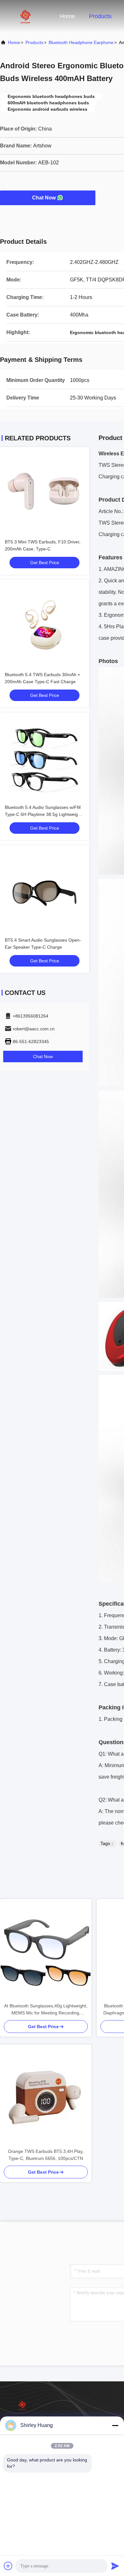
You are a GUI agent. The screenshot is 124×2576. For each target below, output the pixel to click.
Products (100, 16)
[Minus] (115, 2425)
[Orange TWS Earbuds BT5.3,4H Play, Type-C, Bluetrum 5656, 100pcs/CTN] (46, 2096)
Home (67, 16)
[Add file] (8, 2566)
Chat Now (44, 198)
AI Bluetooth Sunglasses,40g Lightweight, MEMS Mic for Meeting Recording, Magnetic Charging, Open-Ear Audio (46, 2010)
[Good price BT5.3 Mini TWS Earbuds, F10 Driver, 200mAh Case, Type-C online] (45, 492)
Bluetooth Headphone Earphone (81, 42)
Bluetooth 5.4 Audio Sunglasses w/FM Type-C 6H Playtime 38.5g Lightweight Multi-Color (43, 814)
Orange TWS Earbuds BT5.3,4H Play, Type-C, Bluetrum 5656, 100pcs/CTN (46, 2155)
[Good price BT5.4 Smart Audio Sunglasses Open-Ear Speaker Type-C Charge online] (45, 890)
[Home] (25, 16)
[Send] (115, 2566)
